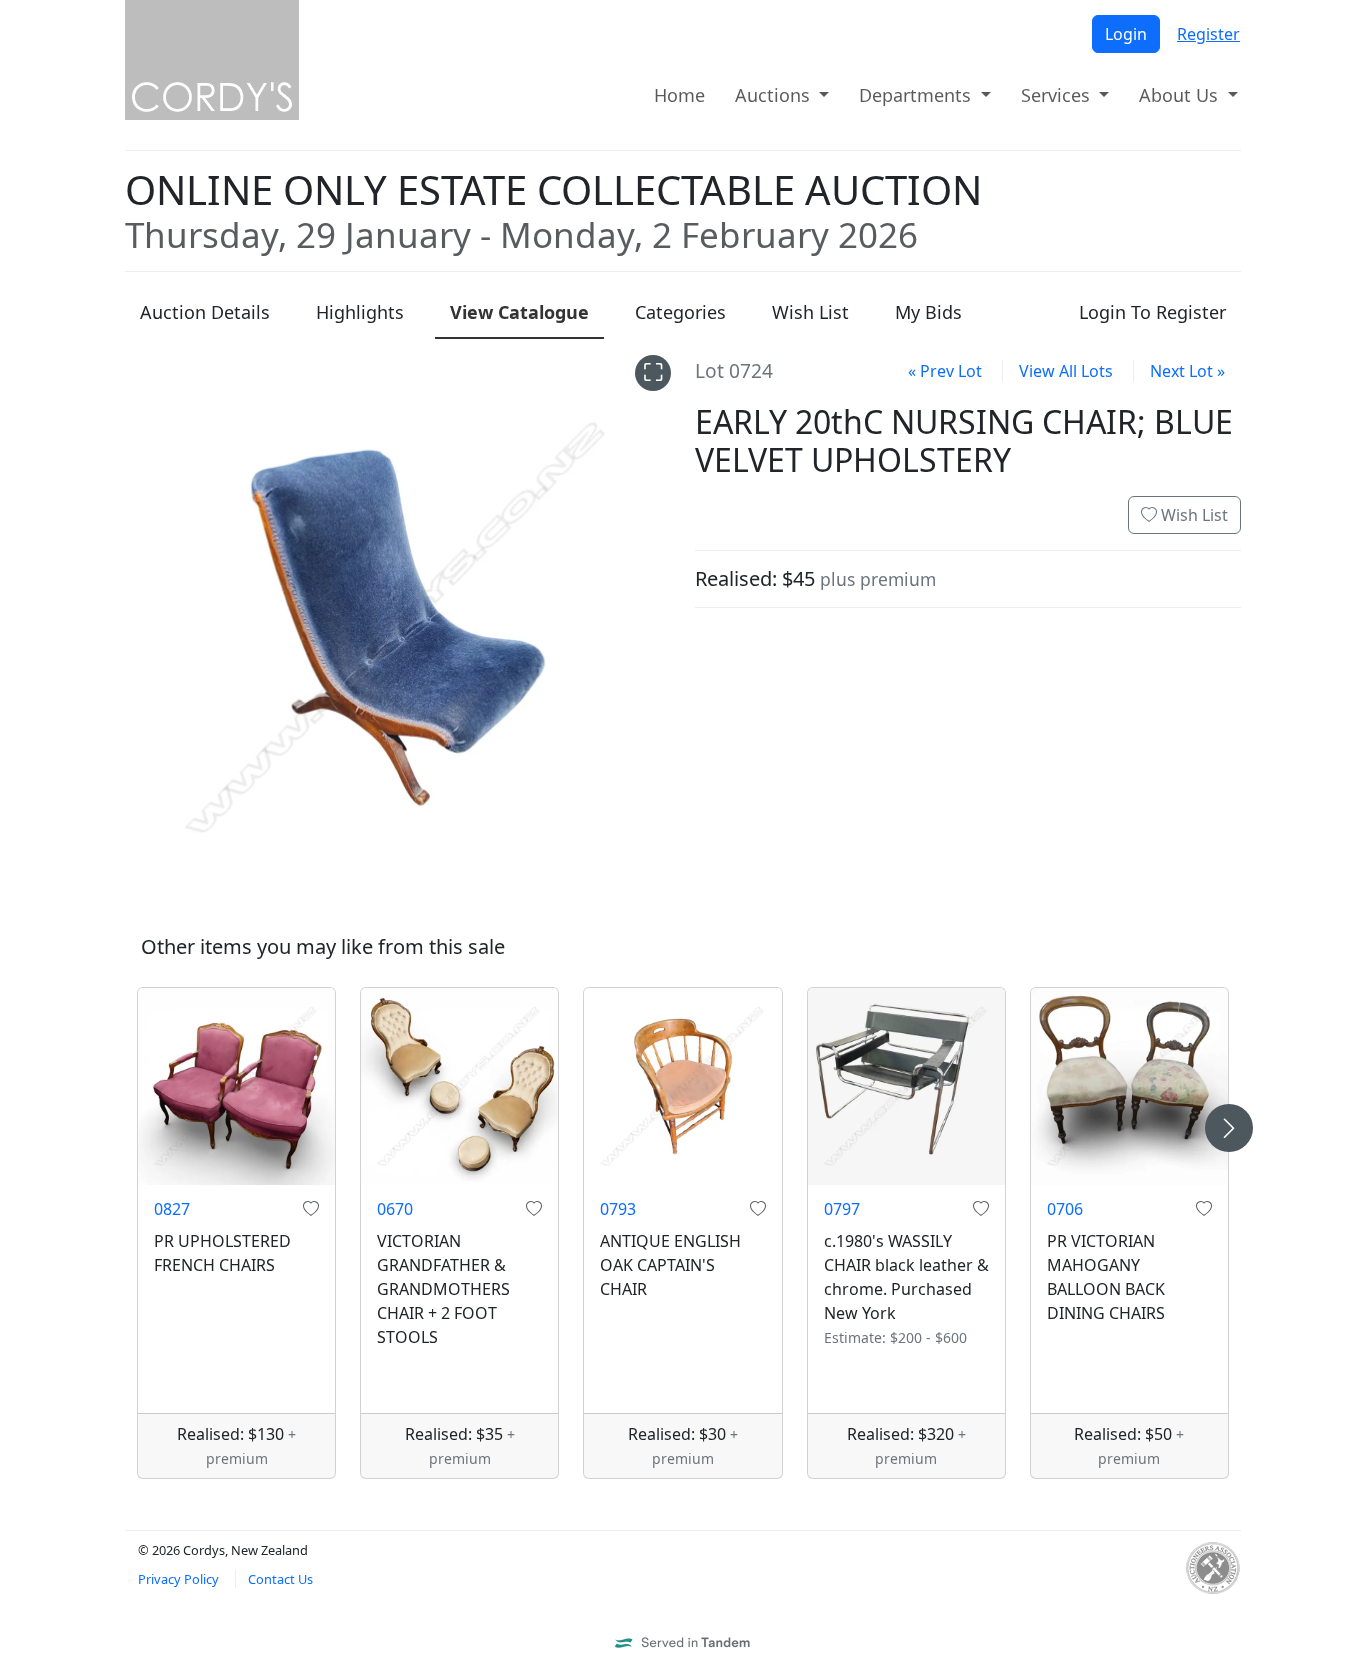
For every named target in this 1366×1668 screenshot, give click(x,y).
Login (1126, 34)
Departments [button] (917, 95)
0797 (842, 1209)
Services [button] (1058, 95)
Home (679, 95)
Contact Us (280, 1579)
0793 (618, 1209)
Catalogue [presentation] (519, 312)
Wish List (1192, 515)
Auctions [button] (775, 95)
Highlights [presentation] (360, 312)
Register (1208, 34)
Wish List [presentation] (810, 312)
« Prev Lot (945, 371)
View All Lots (1066, 371)
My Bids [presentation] (928, 312)
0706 (1065, 1209)
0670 (395, 1209)
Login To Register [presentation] (1152, 312)
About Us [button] (1181, 95)
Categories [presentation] (680, 312)
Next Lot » (1187, 371)
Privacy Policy (178, 1579)
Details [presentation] (205, 312)
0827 (172, 1209)
